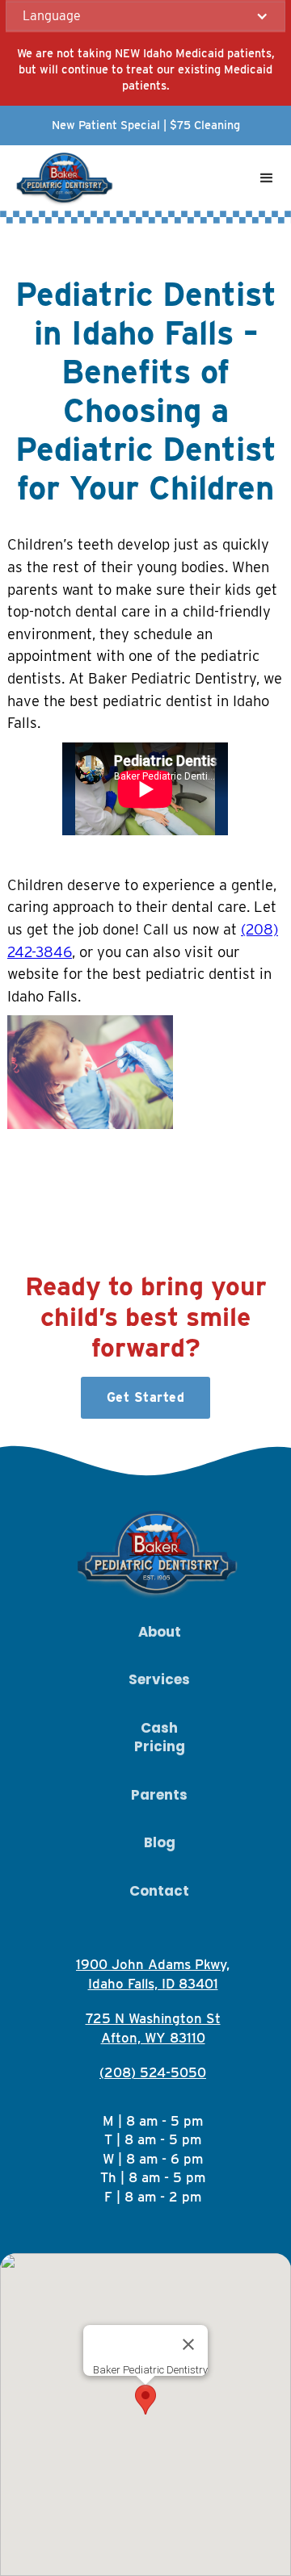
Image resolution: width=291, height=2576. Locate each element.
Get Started (146, 1397)
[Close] (188, 2344)
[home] (62, 178)
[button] (145, 16)
